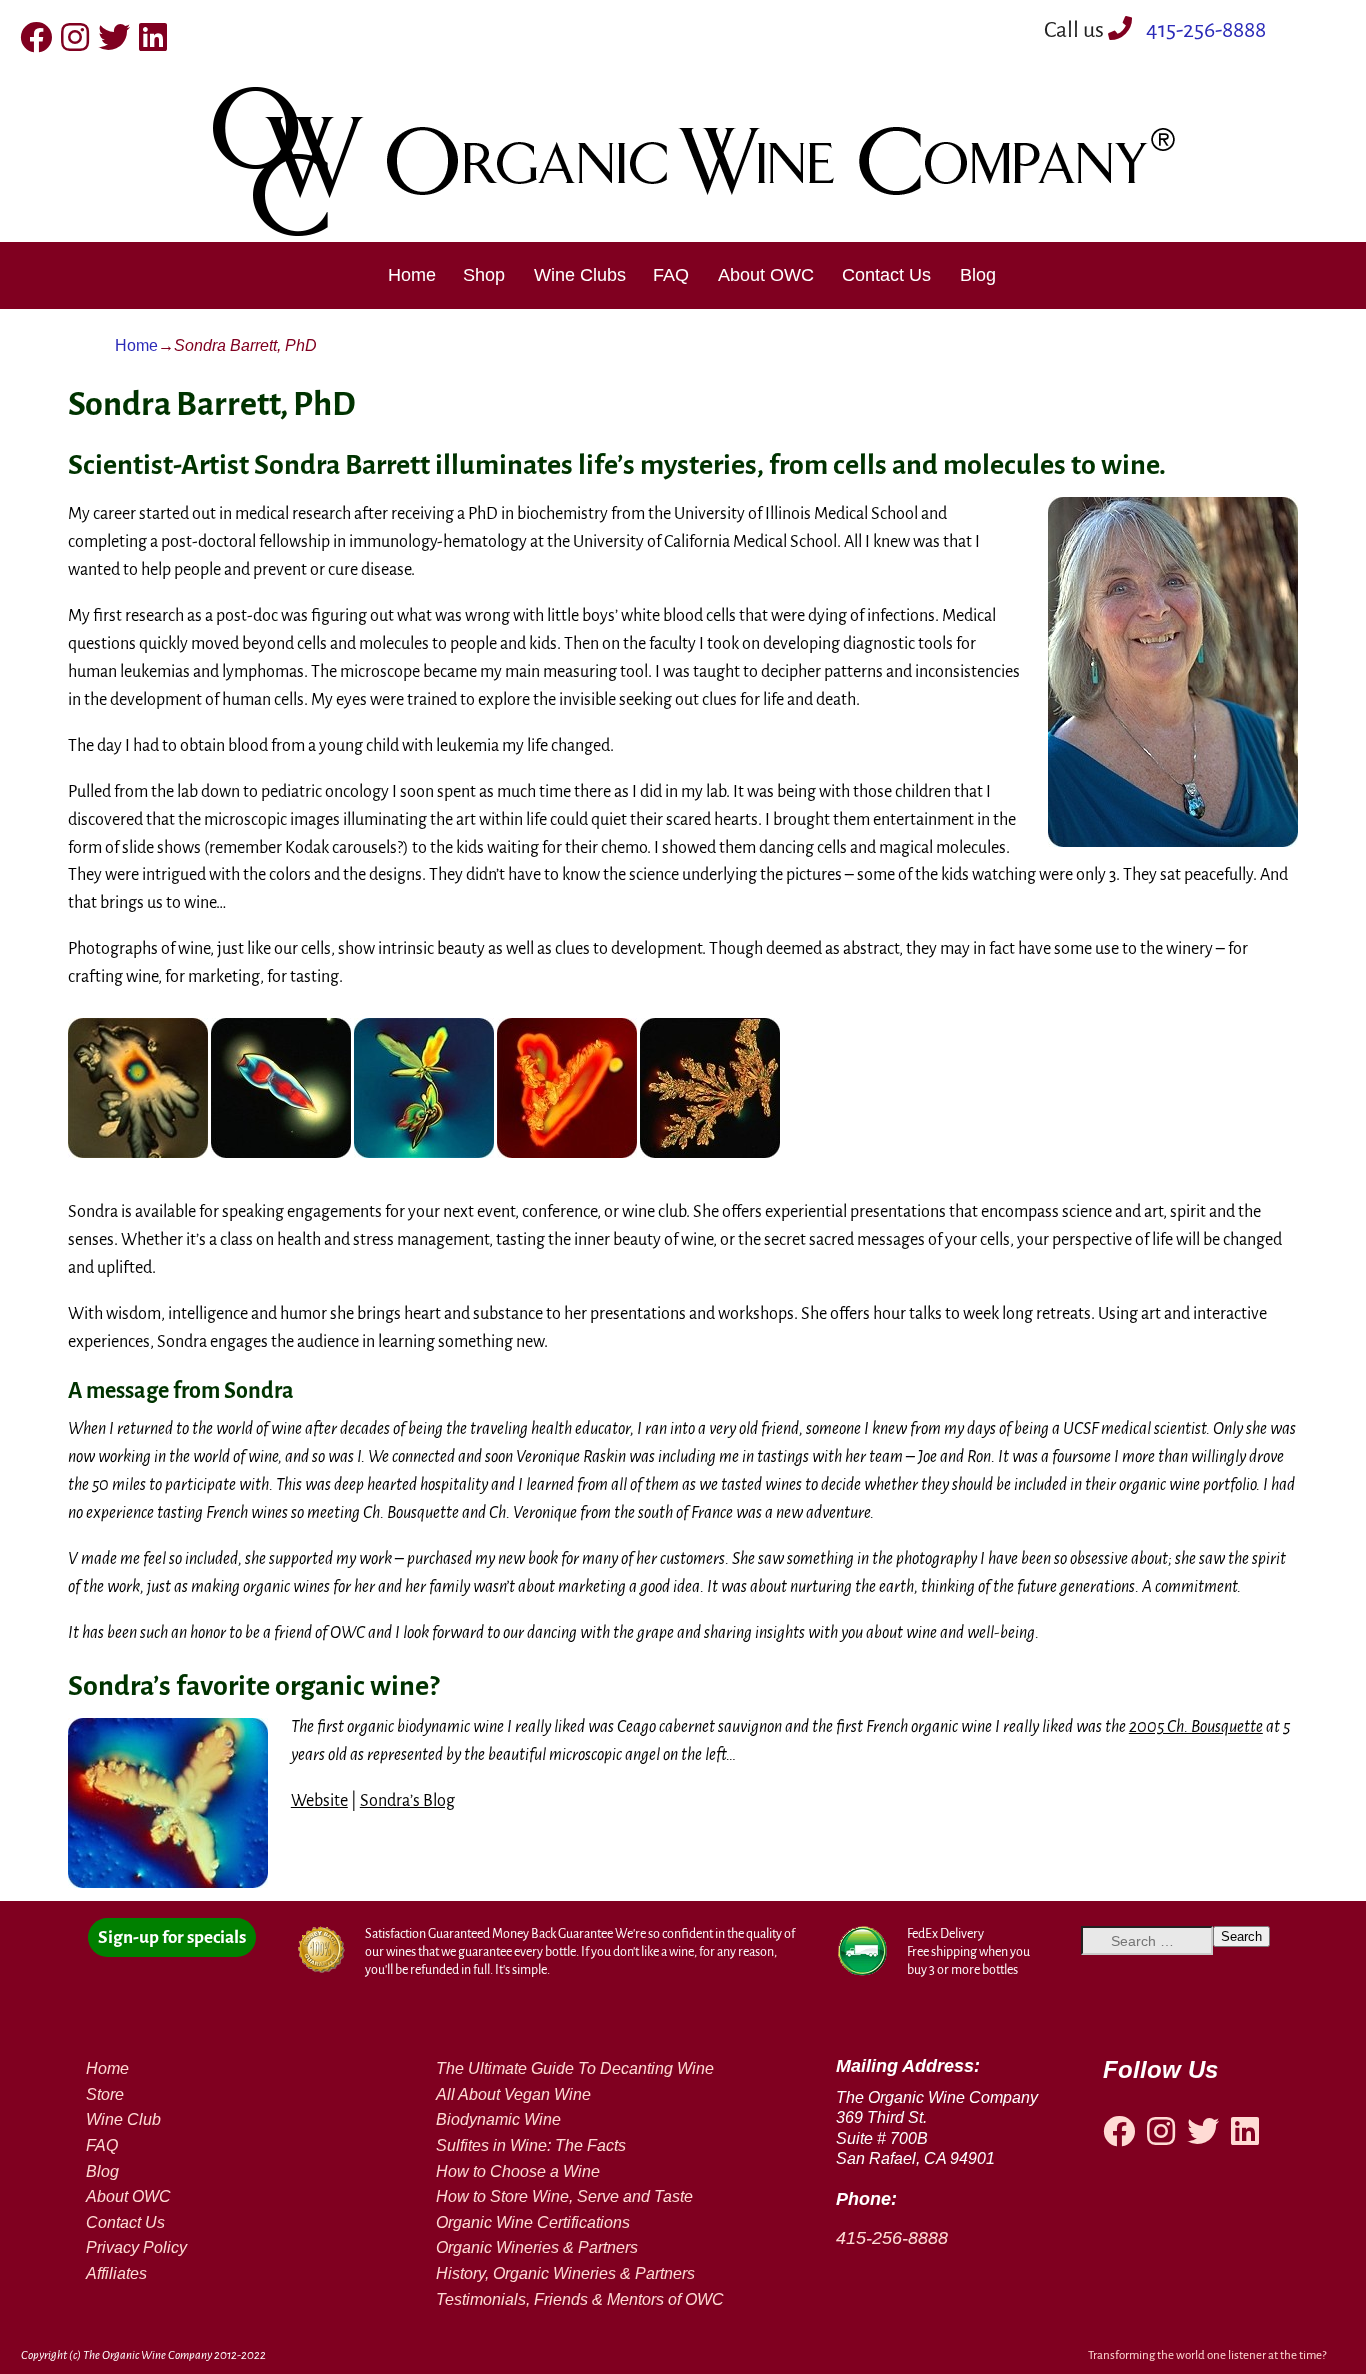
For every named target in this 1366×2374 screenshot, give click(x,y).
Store (105, 2094)
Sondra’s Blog (407, 1801)
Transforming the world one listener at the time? (1207, 2355)
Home (412, 275)
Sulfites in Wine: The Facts (531, 2145)
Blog (978, 275)
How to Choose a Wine (518, 2171)
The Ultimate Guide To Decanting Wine (575, 2068)
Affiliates (116, 2273)
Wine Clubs (580, 275)
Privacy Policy (136, 2247)
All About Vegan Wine (513, 2094)
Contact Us (886, 275)
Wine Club (123, 2119)
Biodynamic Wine (498, 2119)
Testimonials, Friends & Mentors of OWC (580, 2299)
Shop (484, 275)
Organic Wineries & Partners (537, 2247)
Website (319, 1801)
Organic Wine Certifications (533, 2222)
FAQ (671, 275)
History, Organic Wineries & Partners (565, 2273)
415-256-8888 (1204, 30)
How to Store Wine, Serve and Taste (564, 2196)
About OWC (766, 275)
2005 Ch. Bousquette (1196, 1727)
